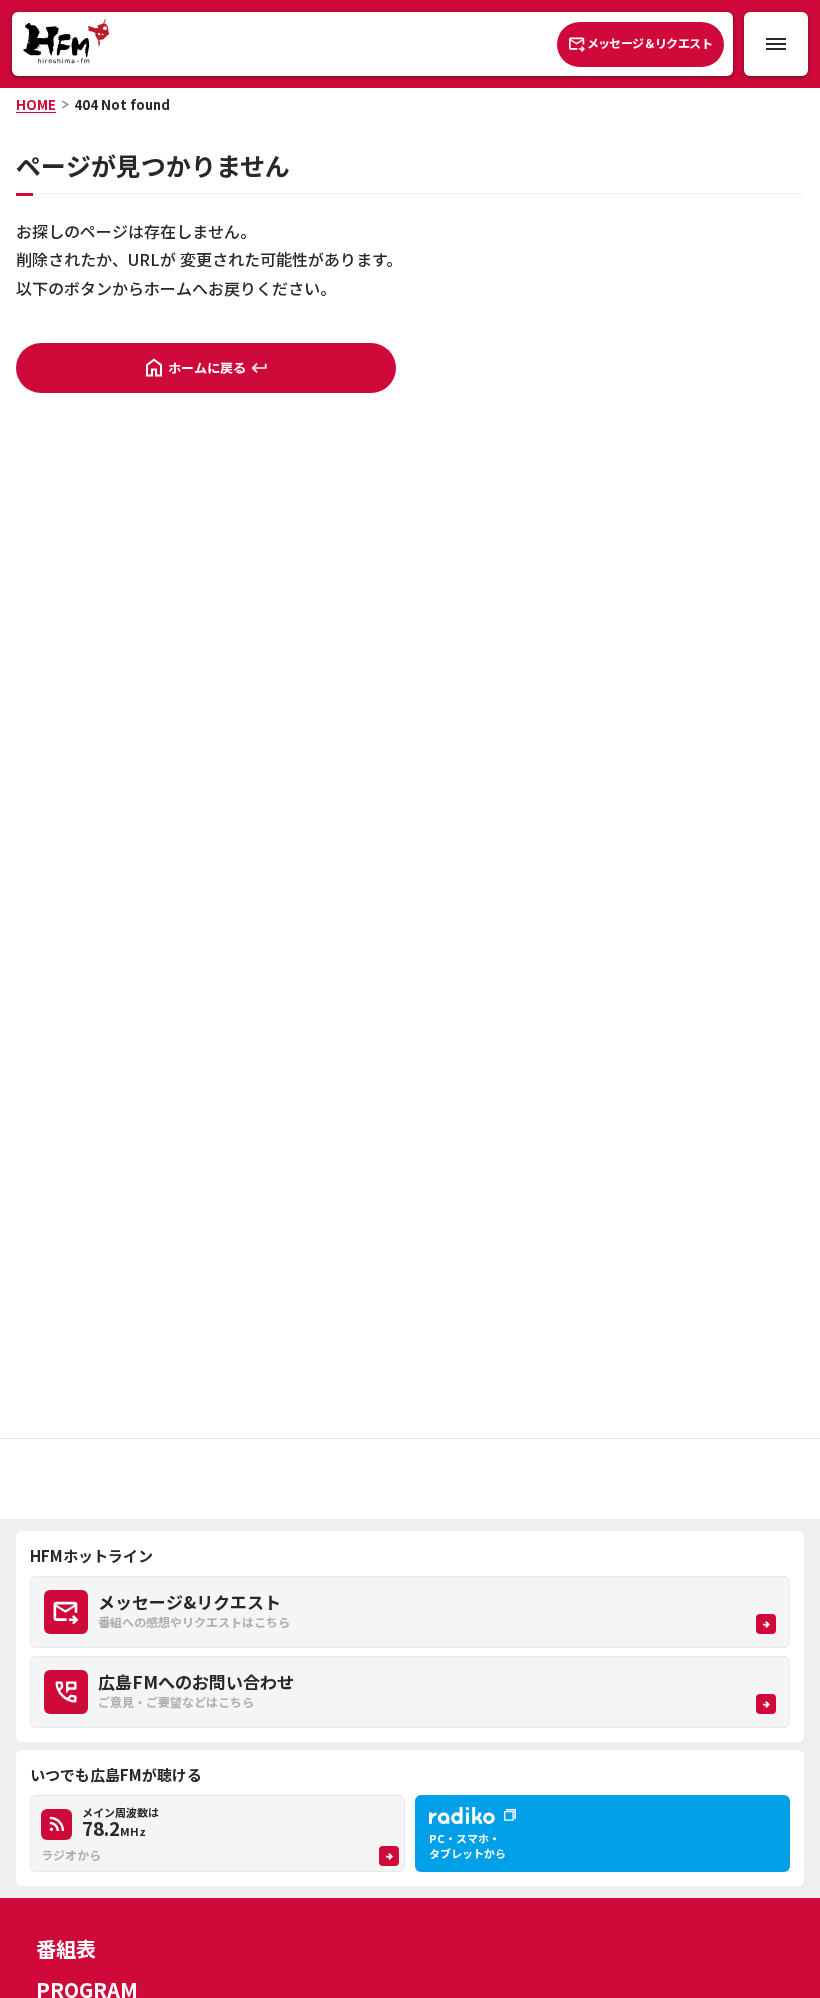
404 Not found (122, 104)
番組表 (66, 1948)
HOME (36, 104)
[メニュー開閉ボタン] (776, 44)
